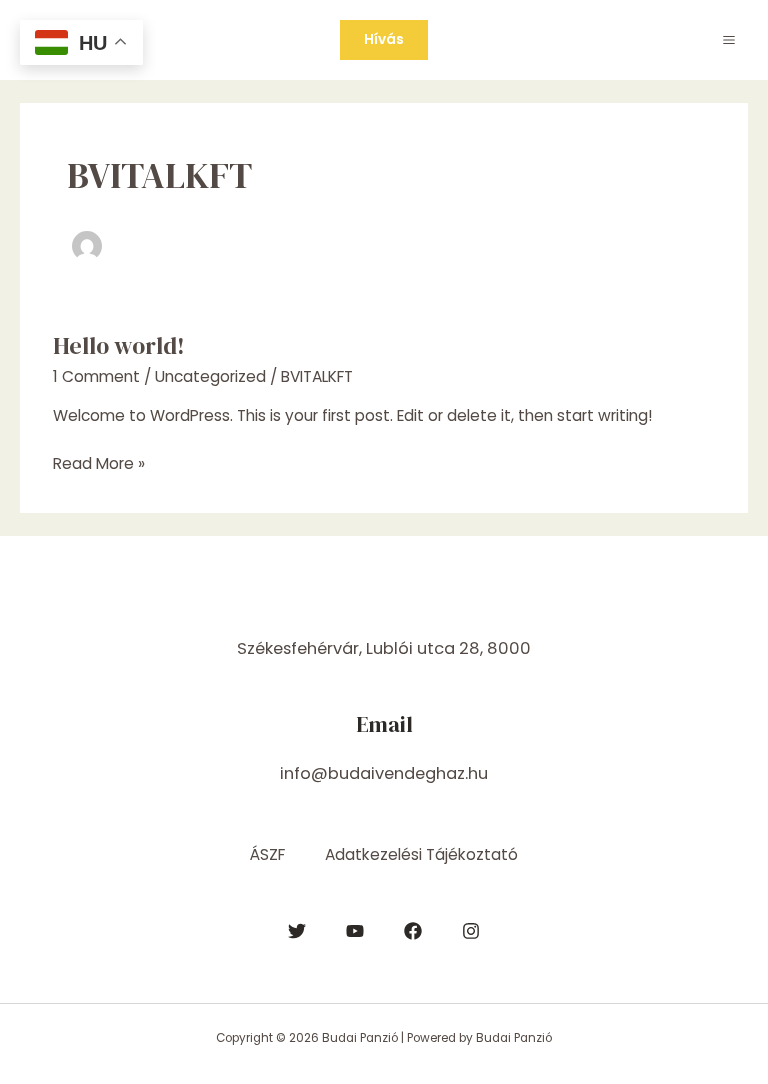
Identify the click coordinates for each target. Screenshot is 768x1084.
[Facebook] (413, 931)
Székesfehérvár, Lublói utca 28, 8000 (384, 648)
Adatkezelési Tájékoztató (421, 854)
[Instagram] (471, 931)
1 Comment (96, 376)
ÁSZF (267, 854)
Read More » (99, 463)
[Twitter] (297, 931)
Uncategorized (210, 376)
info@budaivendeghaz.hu (384, 773)
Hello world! (119, 345)
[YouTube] (355, 931)
